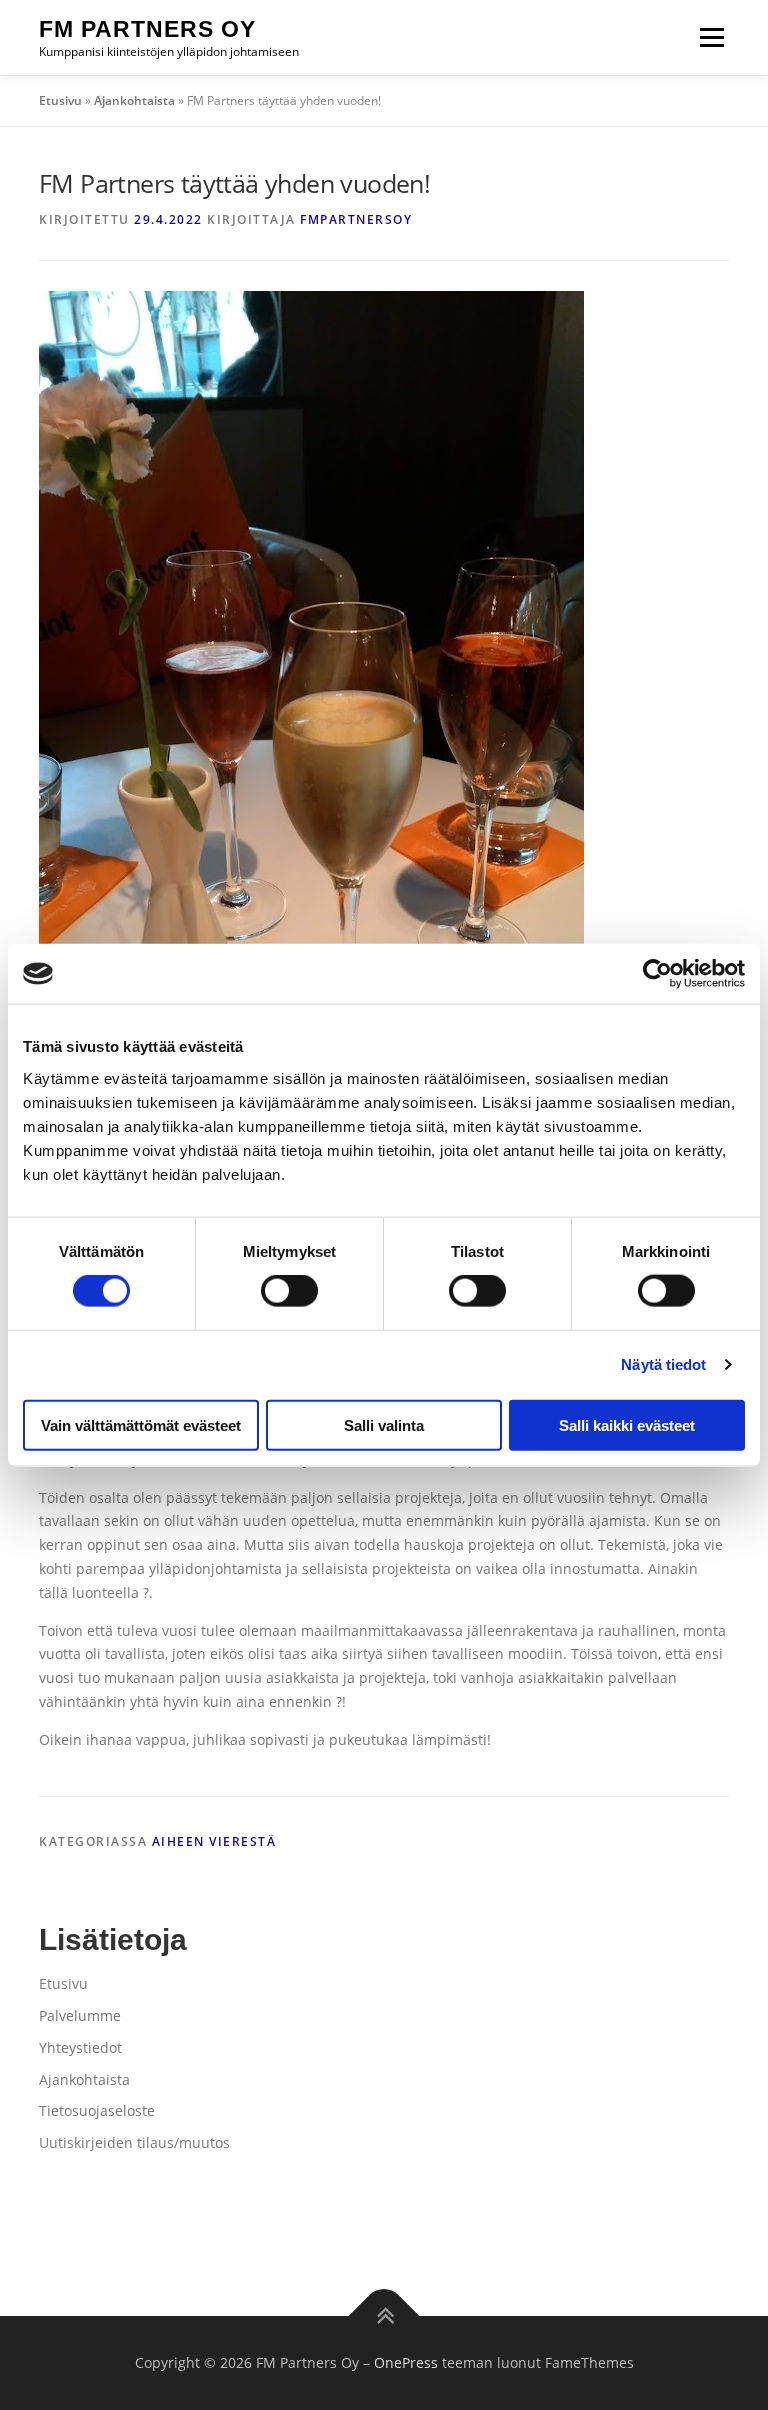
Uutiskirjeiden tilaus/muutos (134, 2142)
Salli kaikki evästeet (627, 1424)
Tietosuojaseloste (97, 2110)
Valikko (711, 37)
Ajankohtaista (134, 100)
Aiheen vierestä (214, 1841)
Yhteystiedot (80, 2047)
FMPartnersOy (356, 219)
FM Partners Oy (147, 29)
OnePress (406, 2362)
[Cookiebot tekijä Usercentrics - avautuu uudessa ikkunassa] (657, 974)
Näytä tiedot (663, 1364)
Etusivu (60, 100)
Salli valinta (384, 1424)
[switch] (289, 1291)
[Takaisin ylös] (384, 2316)
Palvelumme (80, 2015)
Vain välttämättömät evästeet (141, 1424)
